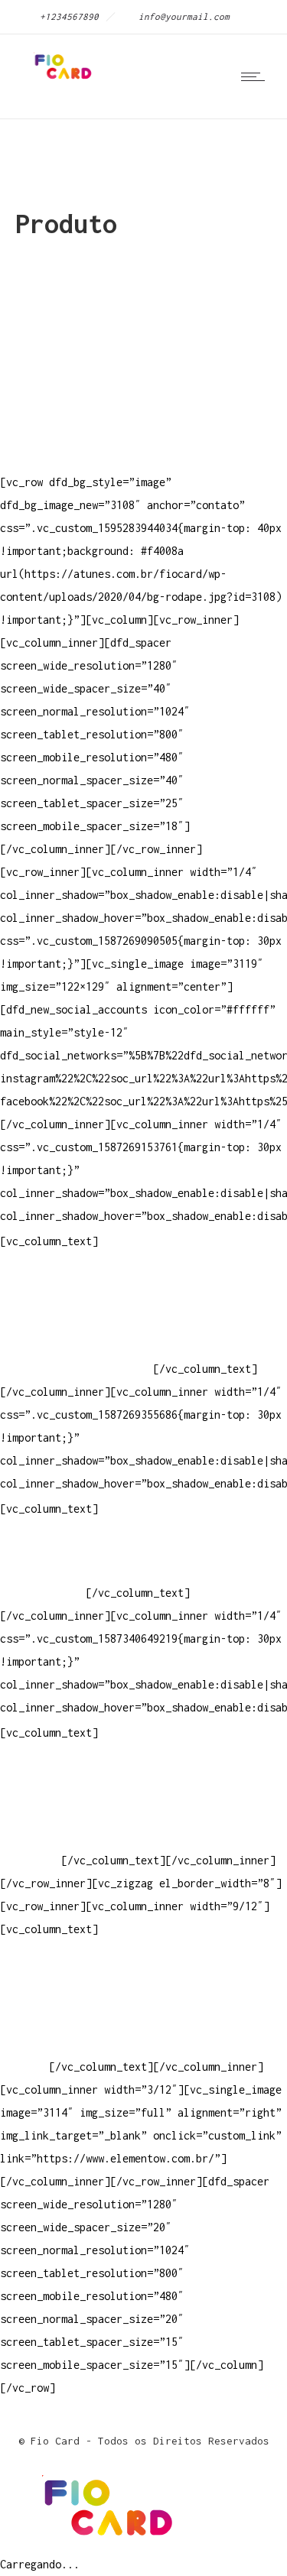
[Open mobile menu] (256, 76)
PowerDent (28, 1860)
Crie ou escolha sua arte (73, 1768)
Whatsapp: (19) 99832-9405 (77, 1346)
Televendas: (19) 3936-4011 (80, 1277)
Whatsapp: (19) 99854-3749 (77, 1369)
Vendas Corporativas (58, 1814)
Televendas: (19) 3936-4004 (80, 1300)
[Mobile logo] (104, 2541)
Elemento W (31, 1837)
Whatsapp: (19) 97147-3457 (77, 1323)
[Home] (61, 79)
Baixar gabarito (46, 1791)
